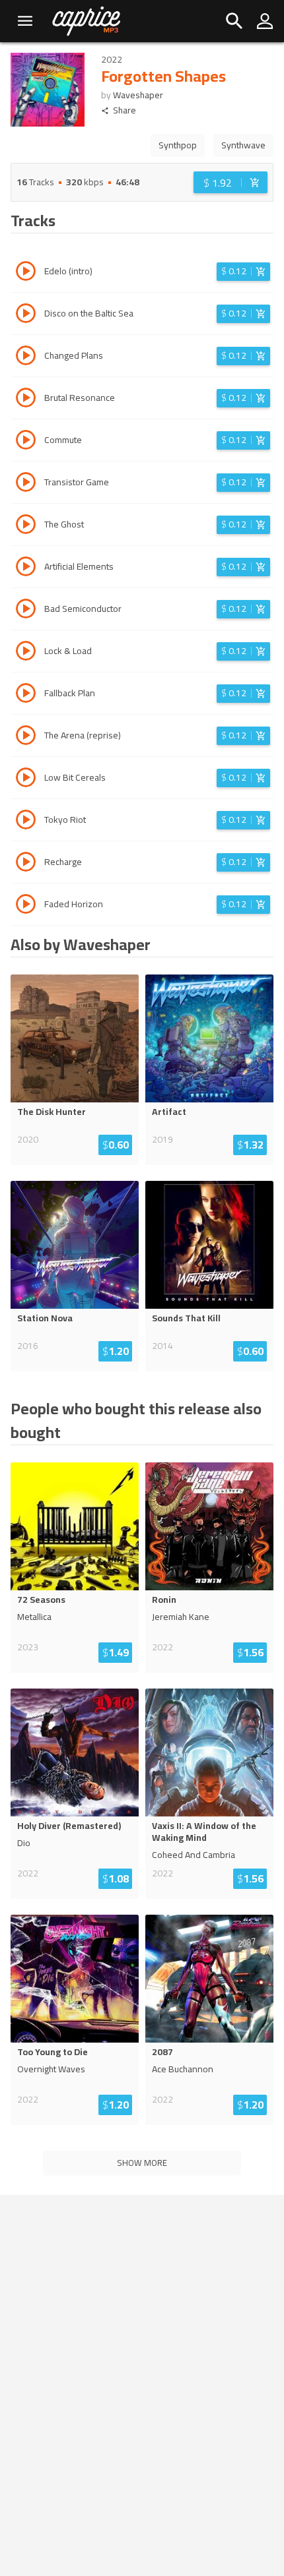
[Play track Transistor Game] (26, 484)
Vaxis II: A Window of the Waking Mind (204, 1832)
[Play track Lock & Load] (26, 653)
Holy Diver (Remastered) (69, 1826)
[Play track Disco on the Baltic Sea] (26, 315)
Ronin (164, 1600)
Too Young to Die (53, 2052)
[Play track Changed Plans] (26, 357)
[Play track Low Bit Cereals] (26, 779)
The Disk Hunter (52, 1112)
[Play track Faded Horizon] (26, 906)
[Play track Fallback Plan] (26, 695)
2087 (162, 2052)
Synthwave (243, 145)
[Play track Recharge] (26, 864)
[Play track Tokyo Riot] (26, 822)
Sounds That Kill (186, 1318)
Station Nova (45, 1318)
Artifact (169, 1112)
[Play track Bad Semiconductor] (26, 611)
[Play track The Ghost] (26, 526)
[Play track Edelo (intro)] (26, 273)
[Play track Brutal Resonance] (26, 400)
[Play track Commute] (26, 442)
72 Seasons (41, 1600)
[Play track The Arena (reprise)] (26, 737)
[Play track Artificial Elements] (26, 568)
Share (124, 110)
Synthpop (178, 145)
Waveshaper (138, 95)
